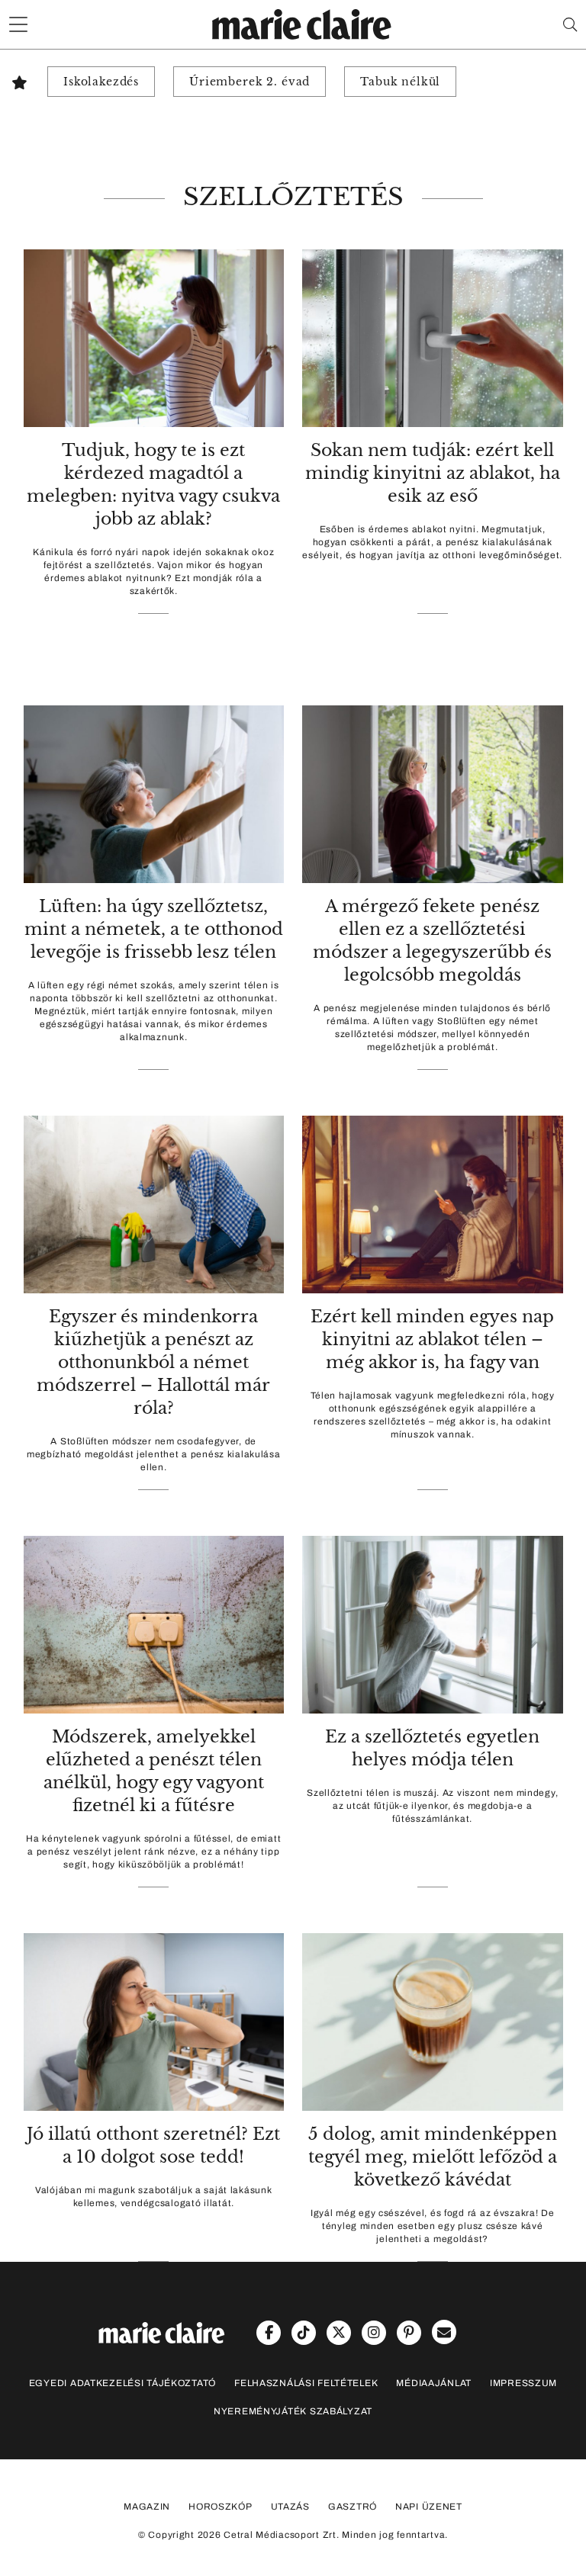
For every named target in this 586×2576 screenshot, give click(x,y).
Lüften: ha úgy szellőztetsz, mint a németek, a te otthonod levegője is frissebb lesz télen (154, 929)
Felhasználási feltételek (306, 2383)
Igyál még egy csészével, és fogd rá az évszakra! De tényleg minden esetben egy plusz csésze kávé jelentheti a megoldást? (433, 2226)
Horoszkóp (220, 2507)
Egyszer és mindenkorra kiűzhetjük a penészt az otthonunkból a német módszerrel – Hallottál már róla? (153, 1362)
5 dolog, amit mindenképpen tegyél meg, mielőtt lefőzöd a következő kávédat (433, 2157)
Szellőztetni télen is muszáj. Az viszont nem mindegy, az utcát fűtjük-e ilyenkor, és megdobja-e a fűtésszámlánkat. (432, 1806)
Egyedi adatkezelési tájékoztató (122, 2383)
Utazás (290, 2507)
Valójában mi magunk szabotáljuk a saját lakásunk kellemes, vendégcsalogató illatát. (154, 2197)
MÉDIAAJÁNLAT (434, 2383)
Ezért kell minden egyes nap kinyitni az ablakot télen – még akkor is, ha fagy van (432, 1339)
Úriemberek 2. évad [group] (250, 82)
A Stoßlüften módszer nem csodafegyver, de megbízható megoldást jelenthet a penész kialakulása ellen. (154, 1454)
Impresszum (523, 2383)
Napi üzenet (429, 2507)
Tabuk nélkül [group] (400, 82)
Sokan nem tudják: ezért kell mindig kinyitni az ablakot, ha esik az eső (433, 473)
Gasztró (353, 2507)
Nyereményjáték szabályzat (293, 2411)
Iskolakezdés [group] (101, 82)
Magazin (147, 2507)
